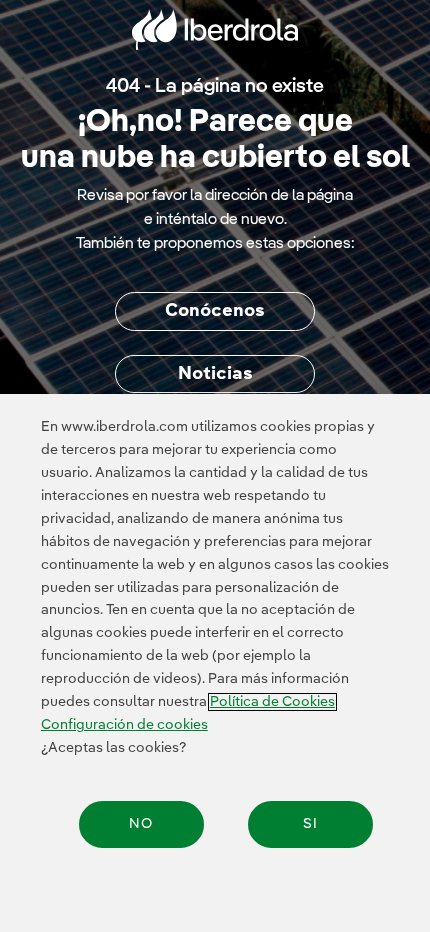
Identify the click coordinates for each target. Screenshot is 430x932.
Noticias (215, 374)
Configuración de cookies (124, 725)
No (141, 824)
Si (310, 824)
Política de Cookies (272, 702)
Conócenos (215, 311)
